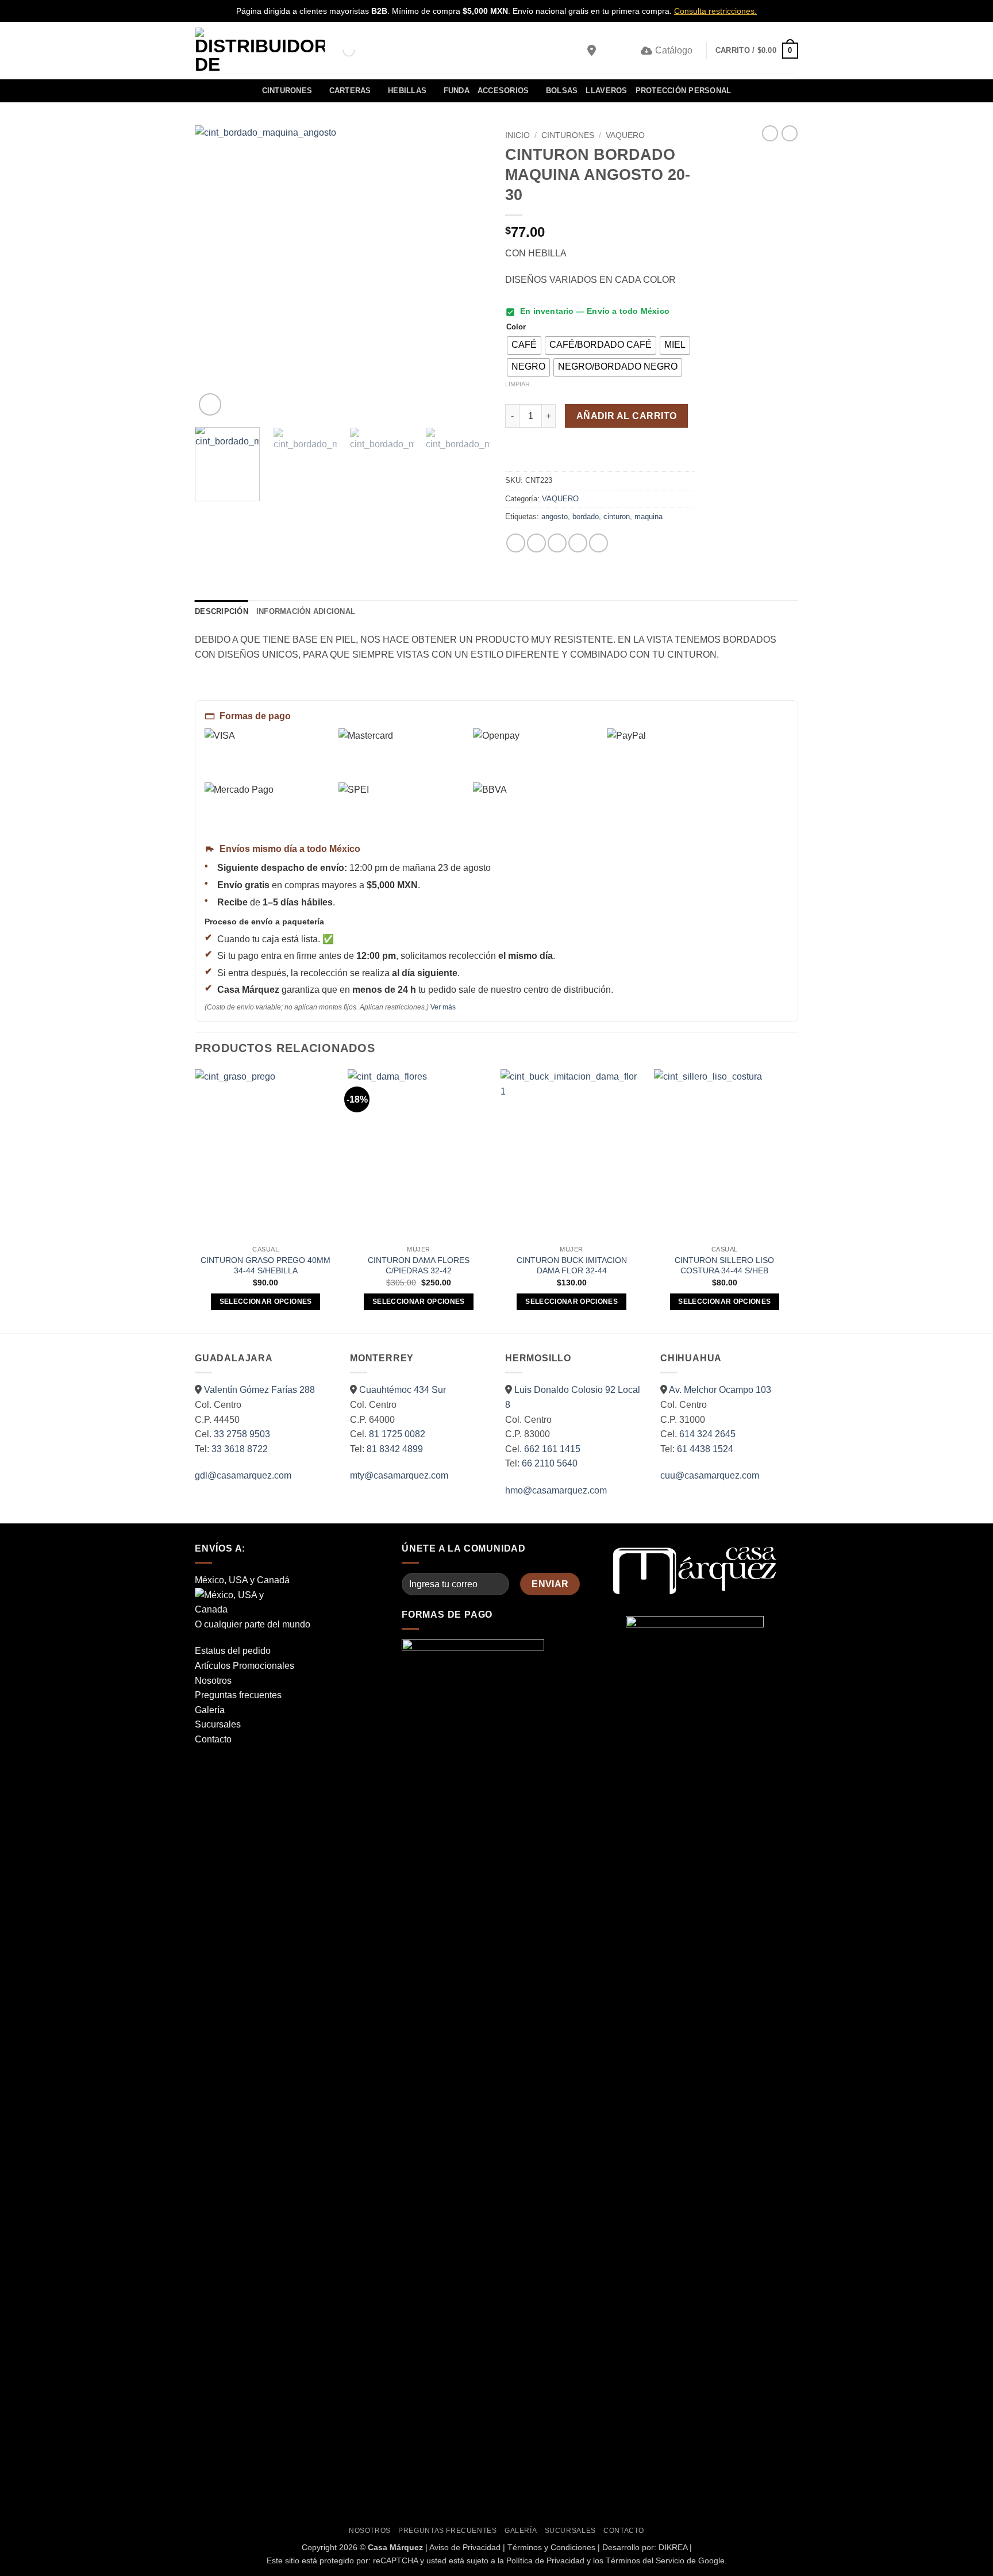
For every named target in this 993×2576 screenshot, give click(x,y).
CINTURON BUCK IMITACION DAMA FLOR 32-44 (572, 1266)
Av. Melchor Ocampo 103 (720, 1390)
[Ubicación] (592, 51)
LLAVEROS (606, 91)
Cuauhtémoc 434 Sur (403, 1390)
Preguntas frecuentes (238, 1695)
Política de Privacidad (545, 2560)
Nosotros (213, 1681)
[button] (610, 51)
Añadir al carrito (627, 416)
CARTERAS (350, 91)
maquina (648, 517)
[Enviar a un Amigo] (557, 543)
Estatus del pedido (233, 1651)
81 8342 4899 (395, 1449)
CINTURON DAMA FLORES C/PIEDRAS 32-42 (419, 1266)
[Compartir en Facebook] (516, 543)
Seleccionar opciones (266, 1302)
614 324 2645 (707, 1434)
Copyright (319, 2547)
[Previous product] (790, 133)
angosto (555, 517)
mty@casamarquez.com (399, 1475)
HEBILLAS (407, 91)
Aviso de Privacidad (465, 2547)
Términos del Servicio (645, 2560)
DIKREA (673, 2547)
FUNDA (457, 91)
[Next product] (770, 133)
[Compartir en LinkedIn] (599, 543)
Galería (210, 1710)
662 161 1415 (552, 1449)
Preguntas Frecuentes (447, 2531)
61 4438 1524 (705, 1449)
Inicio (517, 135)
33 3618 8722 (240, 1449)
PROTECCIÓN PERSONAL (684, 91)
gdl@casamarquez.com (243, 1475)
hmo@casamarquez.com (556, 1490)
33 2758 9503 (242, 1434)
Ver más (443, 1007)
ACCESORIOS (503, 91)
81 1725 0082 (397, 1434)
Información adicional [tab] (306, 611)
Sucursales (218, 1724)
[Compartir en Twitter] (536, 543)
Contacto (213, 1739)
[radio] (524, 345)
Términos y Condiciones (551, 2547)
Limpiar (517, 384)
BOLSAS (562, 91)
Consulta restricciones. (715, 11)
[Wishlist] (628, 51)
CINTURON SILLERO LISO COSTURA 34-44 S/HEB (724, 1266)
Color (516, 327)
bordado (586, 517)
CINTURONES (287, 91)
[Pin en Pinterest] (578, 543)
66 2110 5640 (550, 1463)
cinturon (617, 517)
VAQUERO (625, 135)
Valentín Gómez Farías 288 (259, 1390)
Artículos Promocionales (245, 1666)
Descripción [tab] (222, 611)
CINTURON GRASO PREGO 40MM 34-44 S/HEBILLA (265, 1266)
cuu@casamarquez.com (710, 1475)
